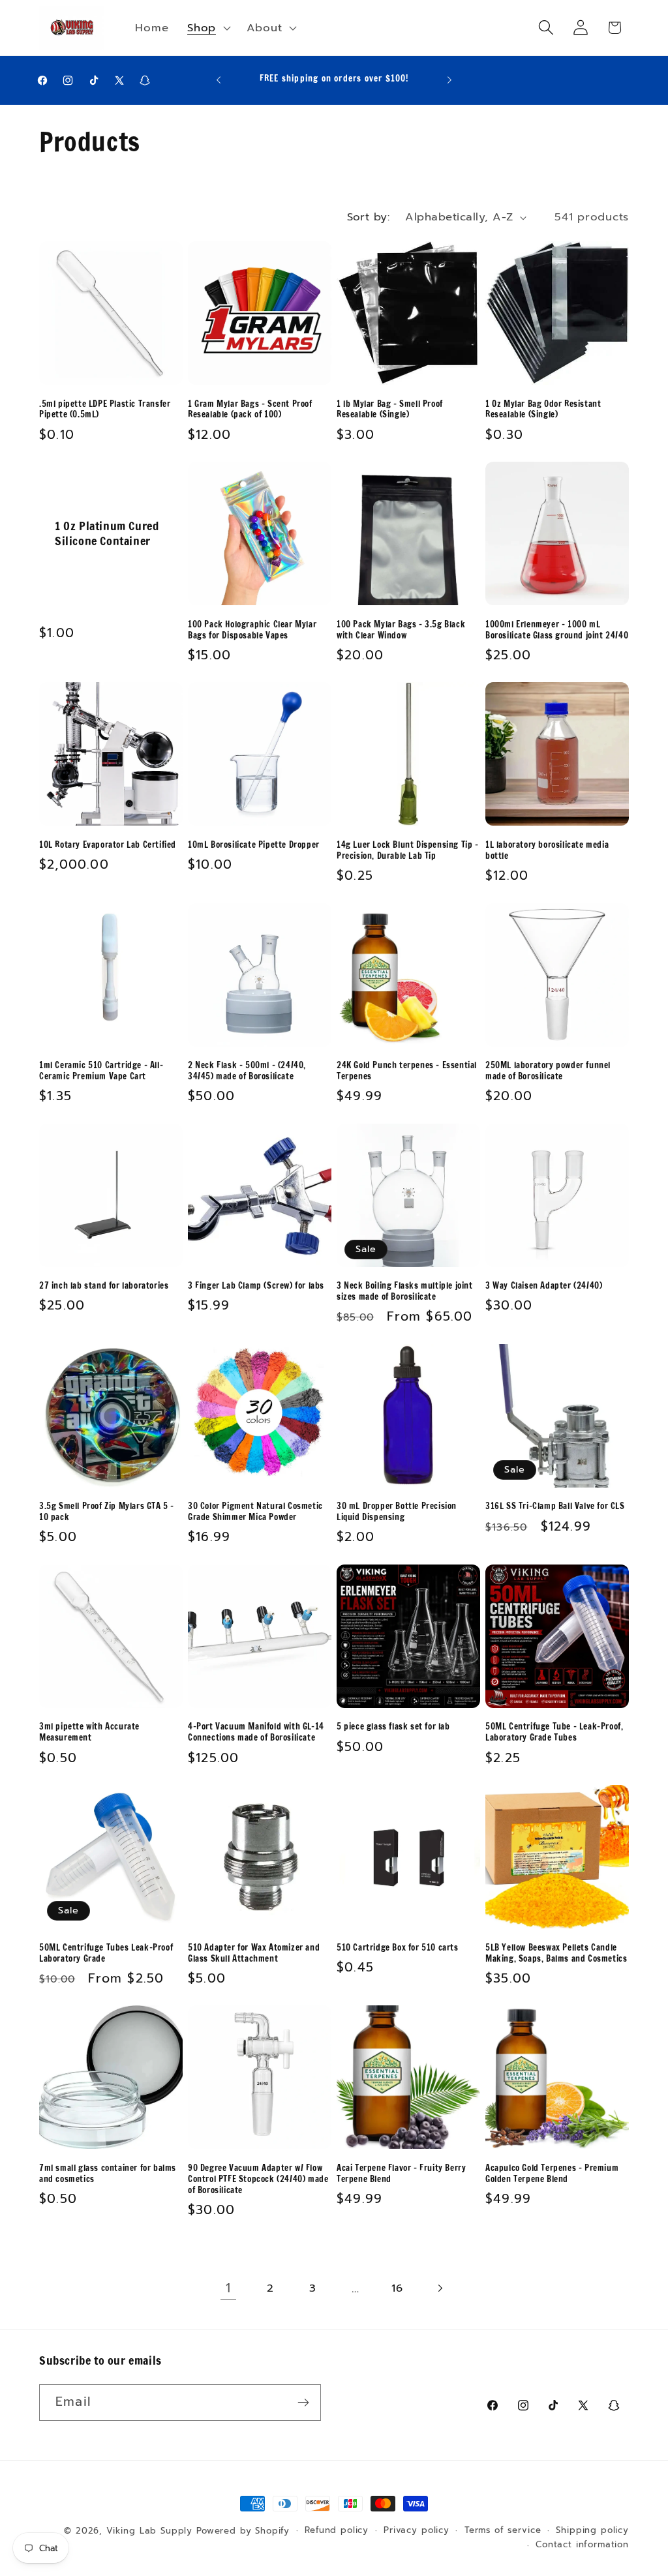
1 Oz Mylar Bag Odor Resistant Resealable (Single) (543, 410)
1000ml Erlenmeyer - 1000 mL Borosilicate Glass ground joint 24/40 (557, 630)
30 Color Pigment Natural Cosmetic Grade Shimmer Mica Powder (255, 1512)
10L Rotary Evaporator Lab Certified (108, 845)
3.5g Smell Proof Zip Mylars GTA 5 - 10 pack (107, 1512)
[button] (208, 27)
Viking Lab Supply (149, 2531)
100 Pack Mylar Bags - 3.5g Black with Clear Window (401, 630)
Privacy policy (417, 2530)
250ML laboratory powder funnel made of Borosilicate (548, 1071)
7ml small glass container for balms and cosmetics (108, 2174)
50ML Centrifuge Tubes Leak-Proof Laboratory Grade (106, 1953)
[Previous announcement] (219, 80)
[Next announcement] (449, 80)
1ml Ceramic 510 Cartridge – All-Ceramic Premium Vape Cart (101, 1071)
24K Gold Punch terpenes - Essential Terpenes (407, 1071)
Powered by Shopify (243, 2531)
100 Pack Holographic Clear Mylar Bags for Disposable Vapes (252, 630)
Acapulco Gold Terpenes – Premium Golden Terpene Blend (552, 2174)
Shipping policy (592, 2530)
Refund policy (337, 2530)
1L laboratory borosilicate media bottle (547, 850)
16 (397, 2288)
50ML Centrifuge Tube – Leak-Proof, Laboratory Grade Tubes (554, 1732)
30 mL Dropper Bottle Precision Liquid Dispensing (397, 1512)
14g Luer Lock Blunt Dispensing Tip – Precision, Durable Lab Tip (408, 850)
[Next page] (440, 2288)
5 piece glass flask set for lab (393, 1727)
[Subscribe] (303, 2403)
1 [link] (228, 2288)
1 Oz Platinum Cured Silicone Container (107, 534)
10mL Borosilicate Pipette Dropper (254, 845)
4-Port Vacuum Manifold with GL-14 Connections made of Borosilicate (256, 1732)
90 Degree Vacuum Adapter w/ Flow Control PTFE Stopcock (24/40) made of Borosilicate (258, 2179)
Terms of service (503, 2530)
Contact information (582, 2545)
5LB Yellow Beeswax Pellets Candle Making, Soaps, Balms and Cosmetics (556, 1953)
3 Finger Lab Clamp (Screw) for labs (256, 1286)
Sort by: (369, 217)
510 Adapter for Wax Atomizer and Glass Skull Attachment (254, 1953)
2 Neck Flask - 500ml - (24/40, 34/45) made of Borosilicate (247, 1071)
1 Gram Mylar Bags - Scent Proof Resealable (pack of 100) (250, 410)
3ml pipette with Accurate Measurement (89, 1732)
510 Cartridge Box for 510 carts (398, 1948)
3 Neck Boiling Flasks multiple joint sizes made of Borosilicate (405, 1291)
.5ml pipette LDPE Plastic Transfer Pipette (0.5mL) (105, 410)
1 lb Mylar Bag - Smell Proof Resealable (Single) (390, 410)
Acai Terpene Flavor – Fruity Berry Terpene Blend (401, 2174)
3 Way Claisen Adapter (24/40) (544, 1286)
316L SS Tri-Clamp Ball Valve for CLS (555, 1506)
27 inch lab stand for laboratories (104, 1286)
